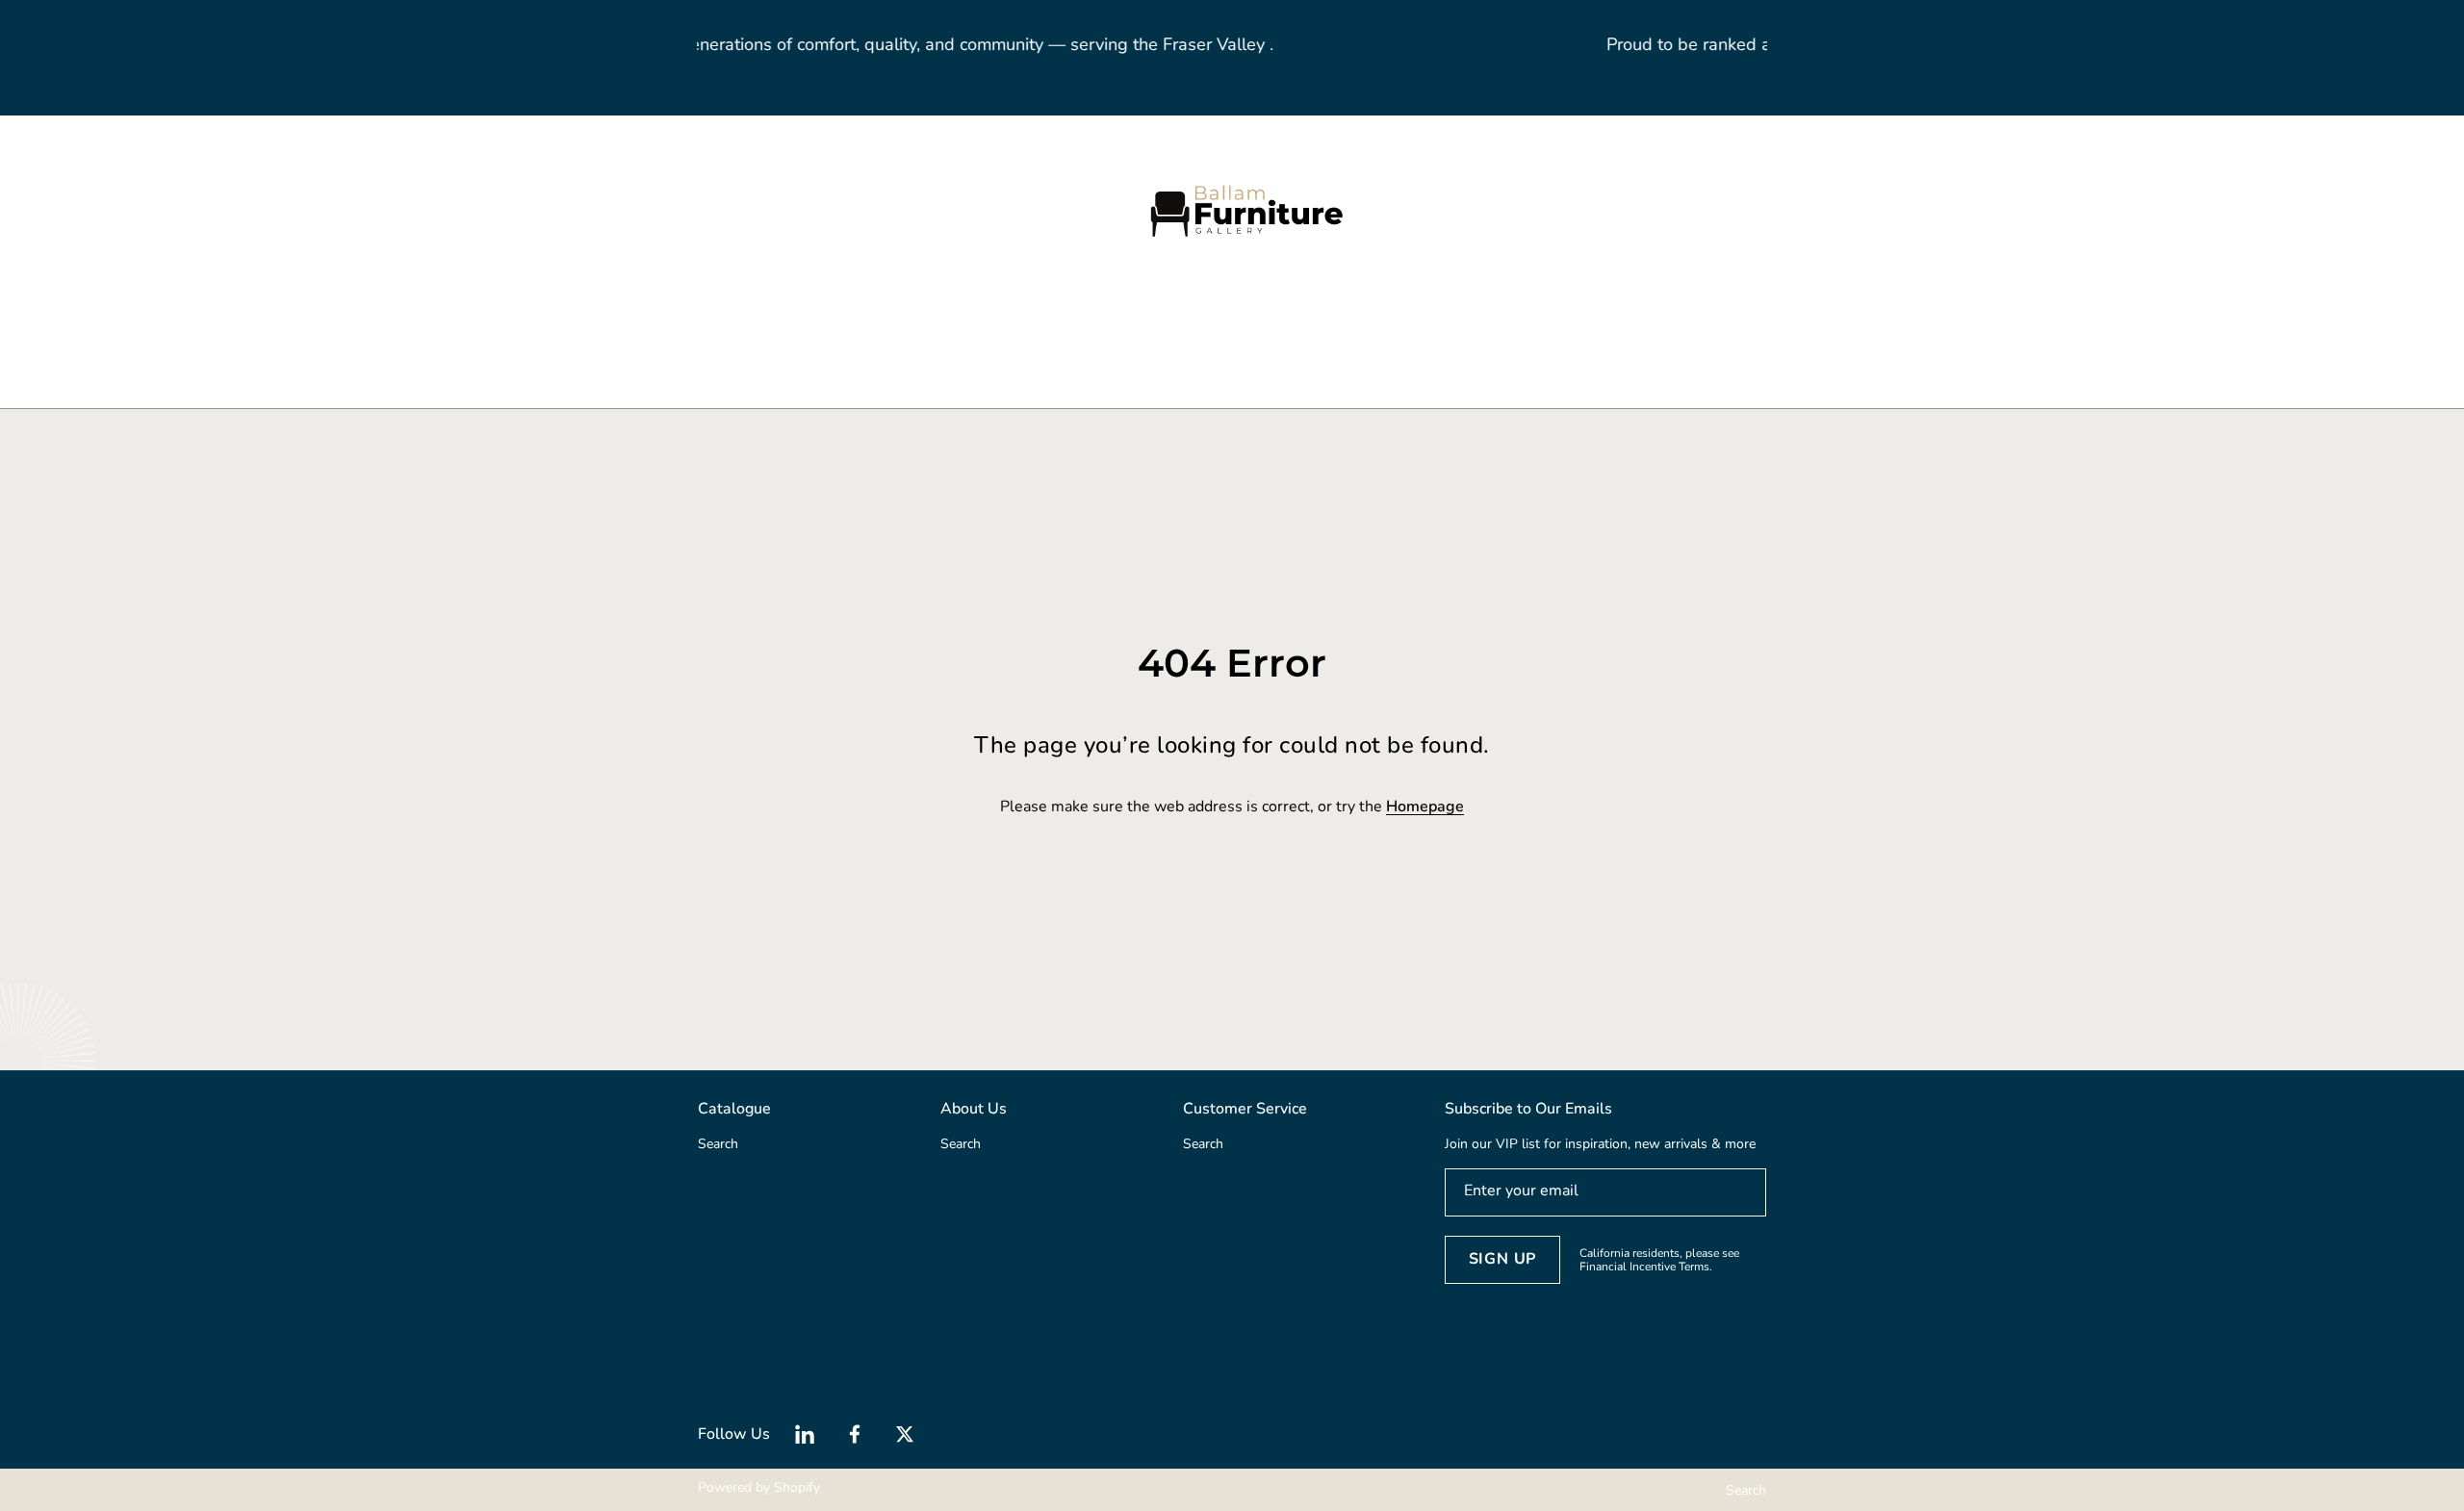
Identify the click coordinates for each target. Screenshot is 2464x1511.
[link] (876, 336)
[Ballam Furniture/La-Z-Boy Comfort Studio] (1232, 210)
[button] (654, 210)
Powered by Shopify (759, 1487)
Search (1746, 1490)
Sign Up (1503, 1259)
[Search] (633, 210)
